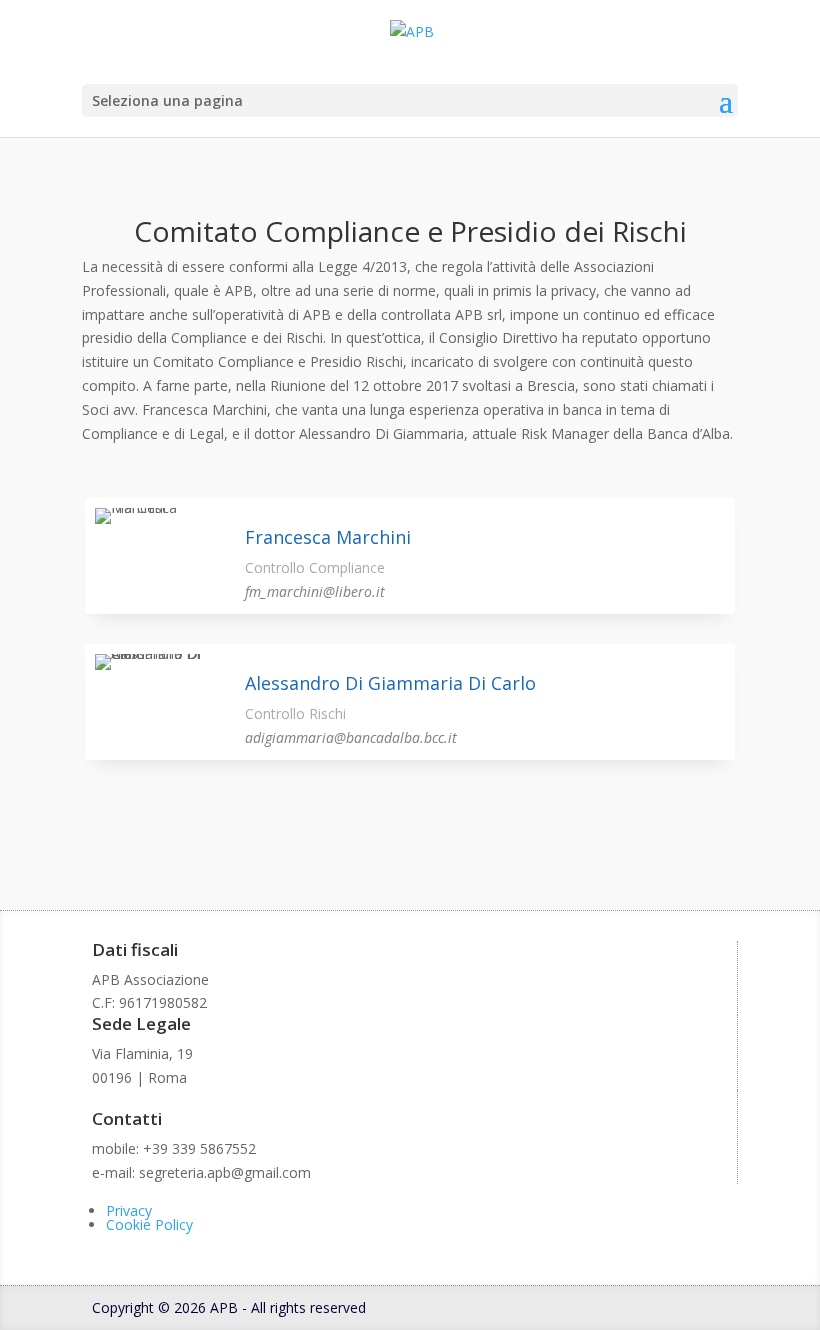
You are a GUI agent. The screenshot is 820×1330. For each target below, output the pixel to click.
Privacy (129, 1210)
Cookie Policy (149, 1224)
